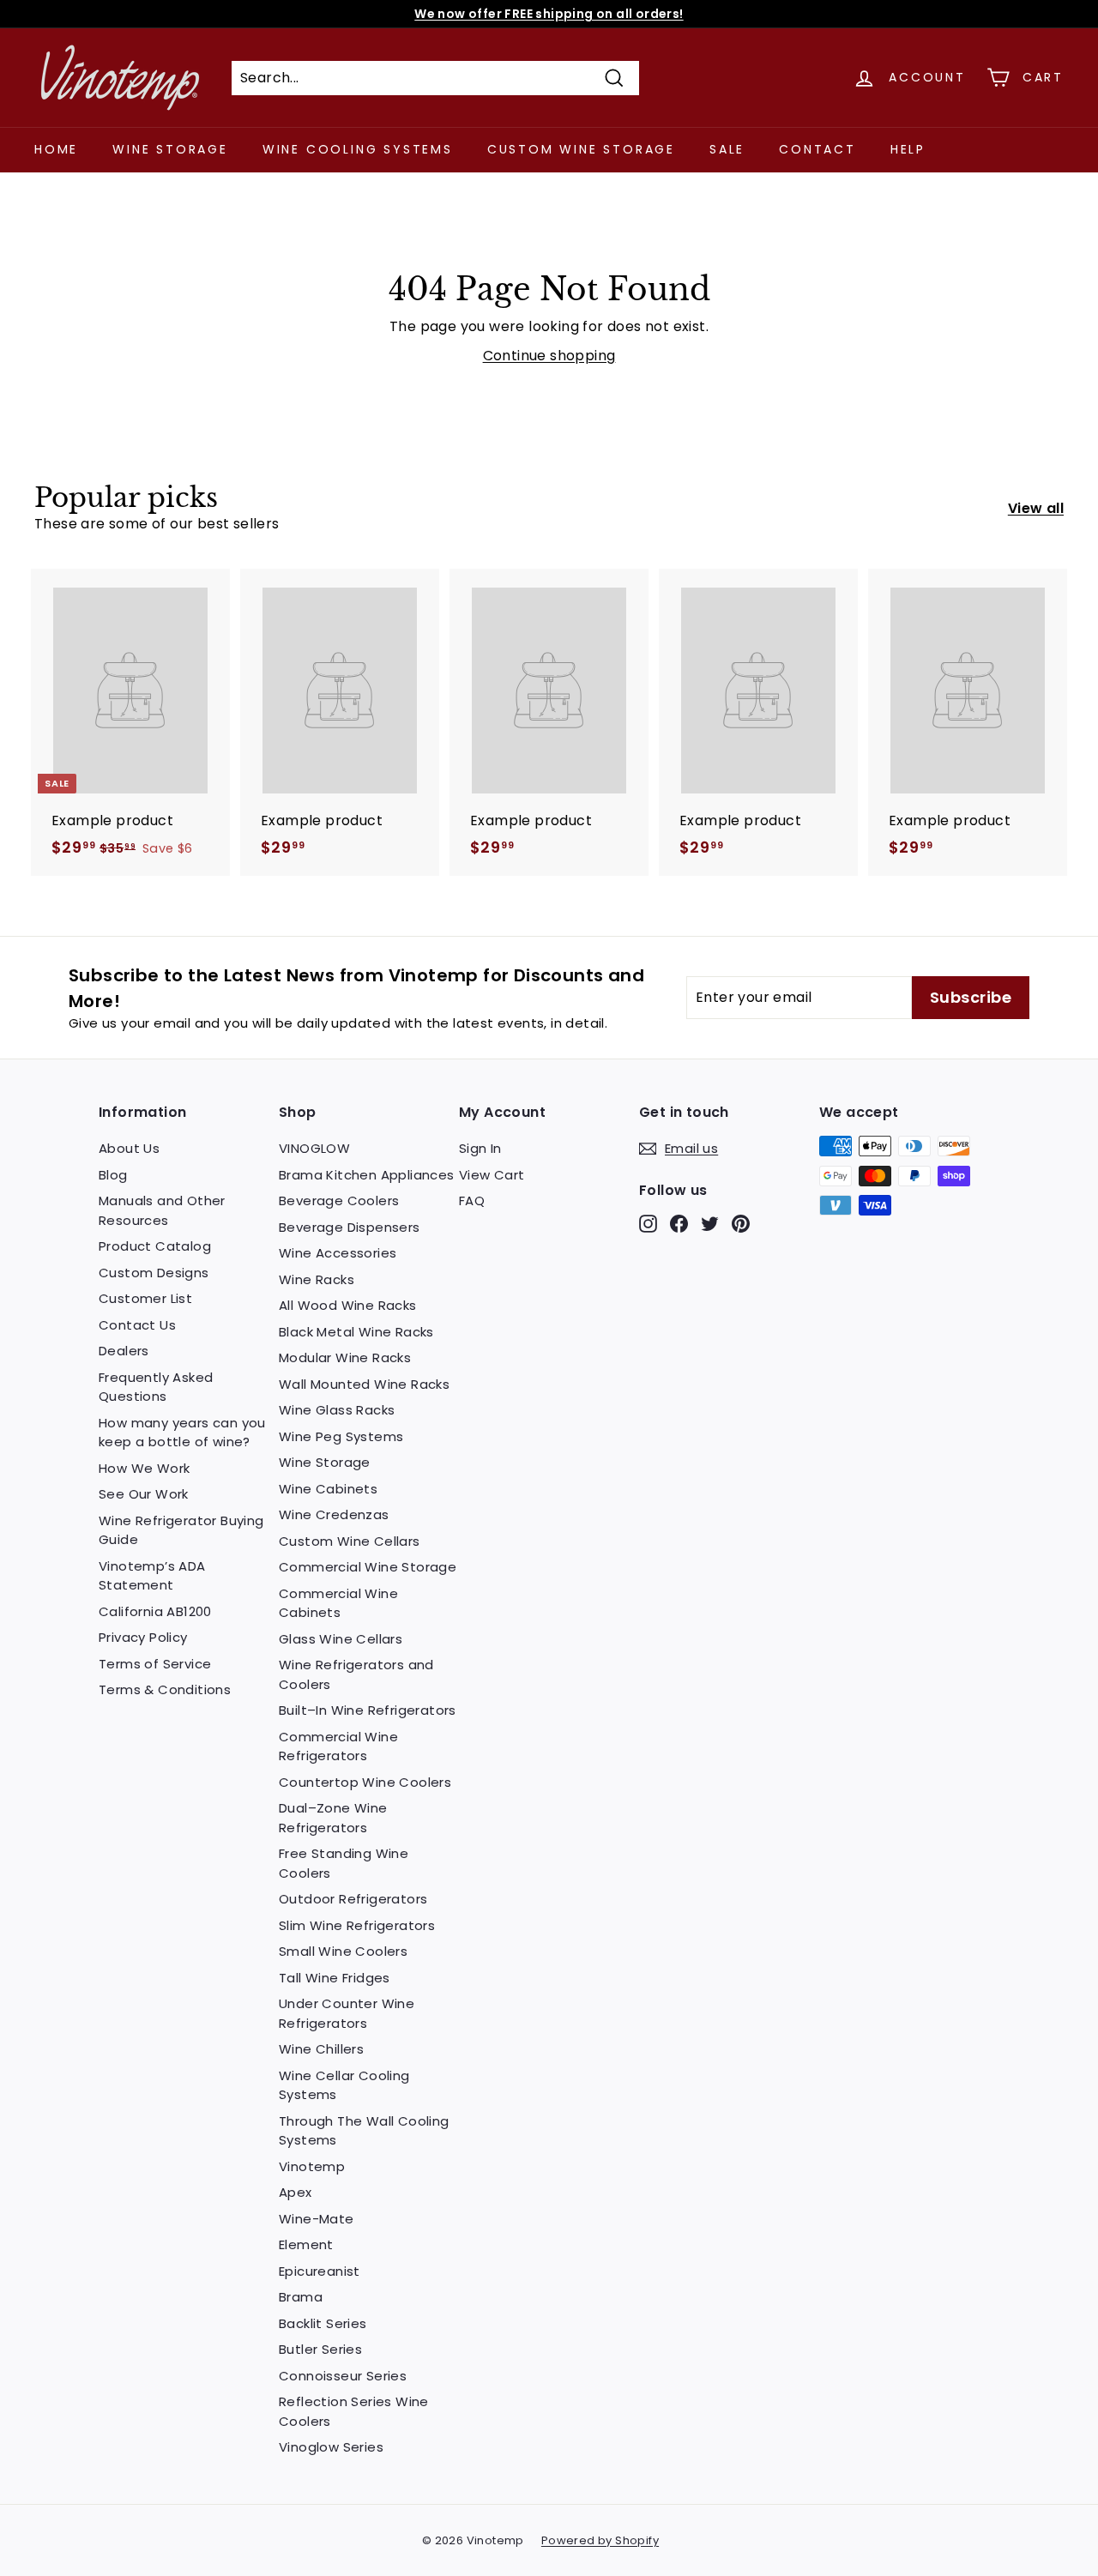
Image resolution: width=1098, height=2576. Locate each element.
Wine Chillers (321, 2049)
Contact (817, 149)
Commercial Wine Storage (368, 1567)
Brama (301, 2297)
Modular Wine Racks (345, 1357)
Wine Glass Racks (337, 1410)
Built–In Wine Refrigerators (368, 1710)
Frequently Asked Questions (156, 1387)
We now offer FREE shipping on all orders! (549, 14)
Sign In (480, 1148)
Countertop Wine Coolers (365, 1782)
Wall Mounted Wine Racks (364, 1384)
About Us (129, 1148)
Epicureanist (320, 2271)
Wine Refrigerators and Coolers (356, 1674)
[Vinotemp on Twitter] (710, 1224)
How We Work (144, 1468)
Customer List (145, 1298)
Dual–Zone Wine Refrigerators (333, 1818)
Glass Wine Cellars (341, 1639)
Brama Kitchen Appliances (367, 1175)
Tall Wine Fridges (335, 1978)
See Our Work (144, 1494)
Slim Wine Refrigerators (357, 1925)
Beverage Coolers (339, 1201)
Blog (113, 1175)
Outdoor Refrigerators (353, 1899)
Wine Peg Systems (341, 1436)
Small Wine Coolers (343, 1951)
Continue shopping (549, 356)
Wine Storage (170, 149)
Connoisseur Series (343, 2376)
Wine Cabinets (328, 1489)
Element (306, 2244)
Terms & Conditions (165, 1689)
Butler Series (320, 2349)
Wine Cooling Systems (358, 149)
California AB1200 (155, 1611)
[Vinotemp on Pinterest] (741, 1224)
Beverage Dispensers (350, 1227)
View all (1036, 508)
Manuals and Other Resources (162, 1210)
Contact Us (137, 1325)
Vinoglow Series (331, 2447)
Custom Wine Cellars (350, 1541)
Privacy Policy (143, 1637)
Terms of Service (155, 1664)
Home (56, 149)
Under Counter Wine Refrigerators (347, 2013)
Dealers (124, 1351)
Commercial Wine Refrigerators (338, 1746)
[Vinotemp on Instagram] (648, 1224)
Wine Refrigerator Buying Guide (181, 1530)
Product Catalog (155, 1246)
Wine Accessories (338, 1253)
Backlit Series (323, 2323)
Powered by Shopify (600, 2540)
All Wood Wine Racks (348, 1305)
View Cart (492, 1175)
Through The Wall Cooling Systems (364, 2131)
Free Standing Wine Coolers (344, 1863)
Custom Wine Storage (581, 149)
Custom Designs (154, 1273)
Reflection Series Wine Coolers (354, 2411)
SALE (727, 149)
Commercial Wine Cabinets (338, 1603)
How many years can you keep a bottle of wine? (182, 1433)
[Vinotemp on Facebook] (679, 1224)
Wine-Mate (317, 2219)
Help (908, 149)
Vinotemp (312, 2166)
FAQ (472, 1201)
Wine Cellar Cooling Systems (344, 2085)
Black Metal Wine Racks (356, 1332)
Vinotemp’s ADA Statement (152, 1576)
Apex (296, 2192)
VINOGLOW (314, 1148)
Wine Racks (317, 1279)
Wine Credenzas (334, 1514)
